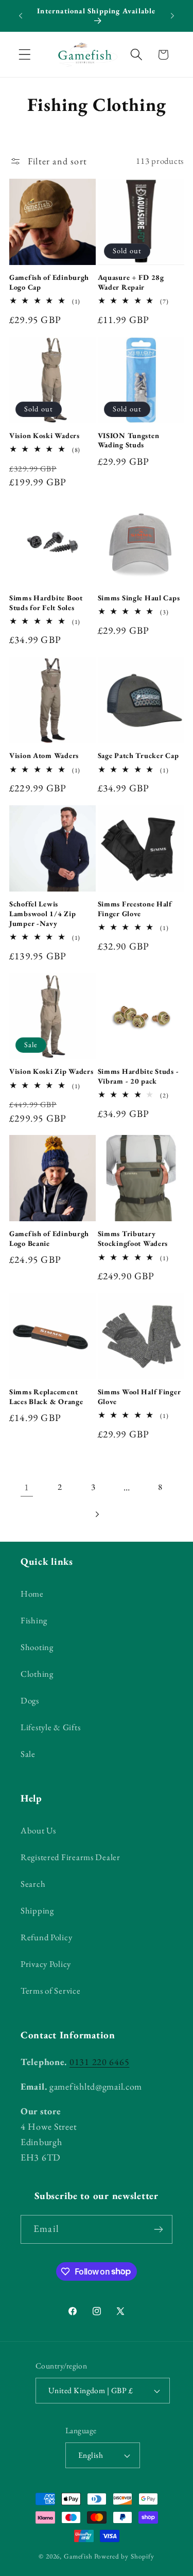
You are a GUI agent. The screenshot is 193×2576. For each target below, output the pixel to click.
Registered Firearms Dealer (71, 1857)
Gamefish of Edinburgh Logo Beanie (49, 1238)
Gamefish (78, 2556)
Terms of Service (51, 1991)
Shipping (37, 1910)
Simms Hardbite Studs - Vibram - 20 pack (138, 1076)
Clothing (37, 1674)
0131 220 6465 (99, 2062)
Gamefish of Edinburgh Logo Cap (49, 282)
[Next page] (97, 1514)
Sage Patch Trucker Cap (138, 755)
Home (32, 1594)
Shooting (37, 1647)
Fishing (34, 1620)
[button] (25, 55)
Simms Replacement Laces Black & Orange (46, 1397)
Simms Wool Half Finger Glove (139, 1397)
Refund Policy (46, 1937)
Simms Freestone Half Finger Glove (135, 909)
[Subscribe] (158, 2229)
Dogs (30, 1700)
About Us (38, 1830)
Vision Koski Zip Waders (51, 1071)
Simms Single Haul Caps (139, 598)
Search (33, 1884)
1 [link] (27, 1487)
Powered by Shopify (124, 2556)
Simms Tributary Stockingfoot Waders (133, 1238)
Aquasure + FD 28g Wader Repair (131, 282)
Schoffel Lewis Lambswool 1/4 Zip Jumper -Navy (42, 913)
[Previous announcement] (21, 16)
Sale (28, 1754)
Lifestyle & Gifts (50, 1727)
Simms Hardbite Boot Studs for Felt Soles (46, 603)
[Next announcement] (172, 16)
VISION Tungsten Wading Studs (129, 440)
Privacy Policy (46, 1964)
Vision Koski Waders (45, 435)
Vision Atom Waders (44, 755)
